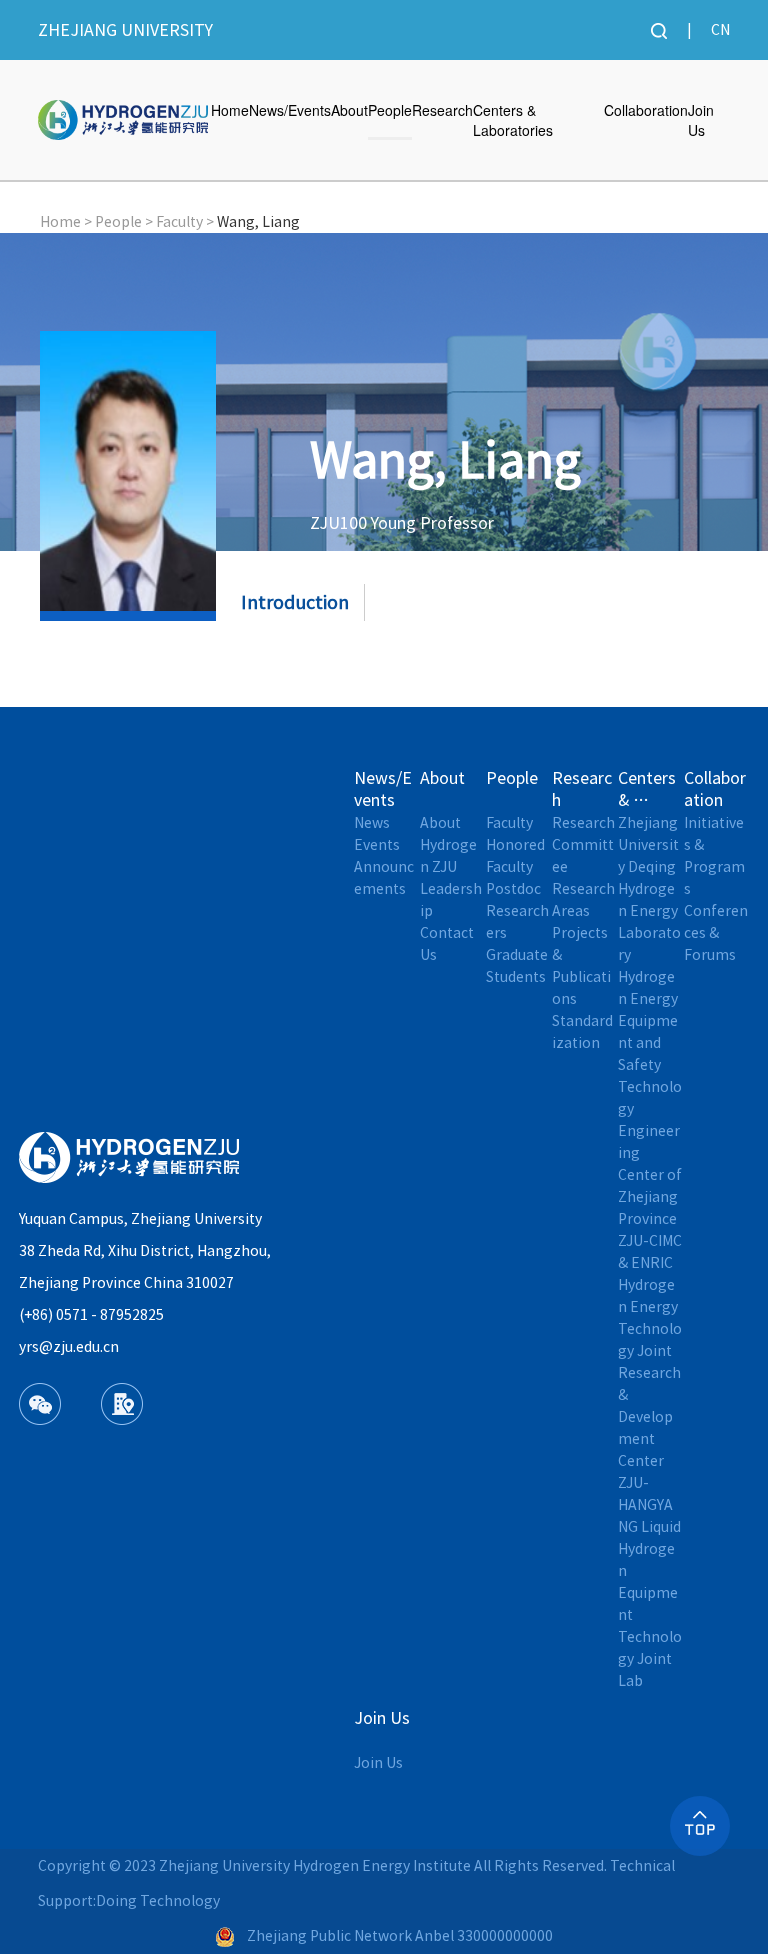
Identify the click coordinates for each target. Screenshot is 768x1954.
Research (442, 110)
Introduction (295, 602)
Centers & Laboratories (513, 120)
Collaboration (646, 110)
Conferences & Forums (716, 933)
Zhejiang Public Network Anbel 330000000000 (400, 1936)
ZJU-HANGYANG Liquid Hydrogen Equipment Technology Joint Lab (650, 1582)
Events (377, 845)
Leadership (451, 900)
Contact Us (448, 944)
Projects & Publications (581, 966)
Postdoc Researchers (517, 911)
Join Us (701, 120)
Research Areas (584, 900)
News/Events (290, 110)
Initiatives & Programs (714, 856)
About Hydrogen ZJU (448, 845)
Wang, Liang (258, 222)
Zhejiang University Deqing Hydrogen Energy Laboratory (649, 889)
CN (720, 30)
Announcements (384, 878)
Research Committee (584, 845)
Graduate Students (518, 966)
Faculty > (185, 222)
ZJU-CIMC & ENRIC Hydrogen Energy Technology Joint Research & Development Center (650, 1351)
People (390, 110)
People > (124, 222)
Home (230, 110)
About (349, 110)
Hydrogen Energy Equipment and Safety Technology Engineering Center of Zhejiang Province (650, 1098)
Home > (66, 222)
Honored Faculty (517, 856)
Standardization (582, 1032)
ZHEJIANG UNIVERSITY (125, 30)
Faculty (509, 823)
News (372, 823)
